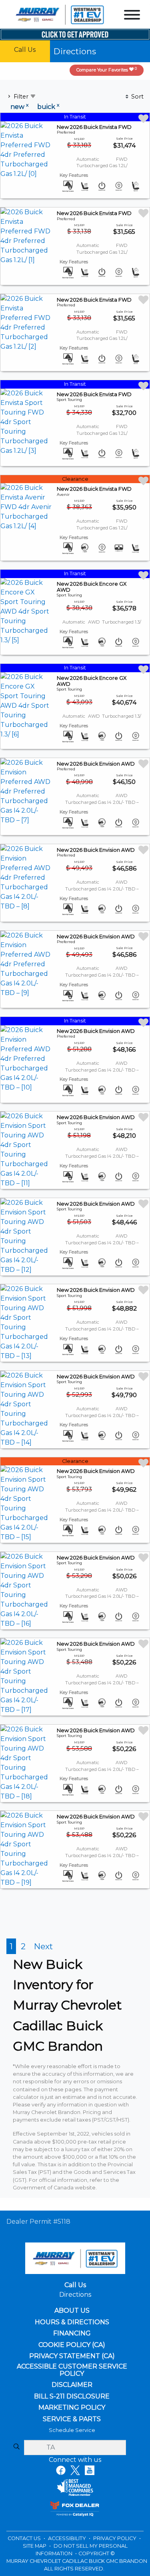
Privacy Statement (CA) (72, 2356)
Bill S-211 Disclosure (72, 2396)
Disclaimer (72, 2385)
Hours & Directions (72, 2322)
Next (43, 1946)
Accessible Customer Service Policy (72, 2370)
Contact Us (25, 2538)
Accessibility (68, 2538)
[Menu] (132, 16)
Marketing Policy (72, 2408)
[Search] (16, 2447)
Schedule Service (72, 2430)
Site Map (35, 2546)
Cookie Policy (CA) (72, 2345)
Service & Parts (72, 2419)
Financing (72, 2333)
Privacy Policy (115, 2538)
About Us (72, 2311)
